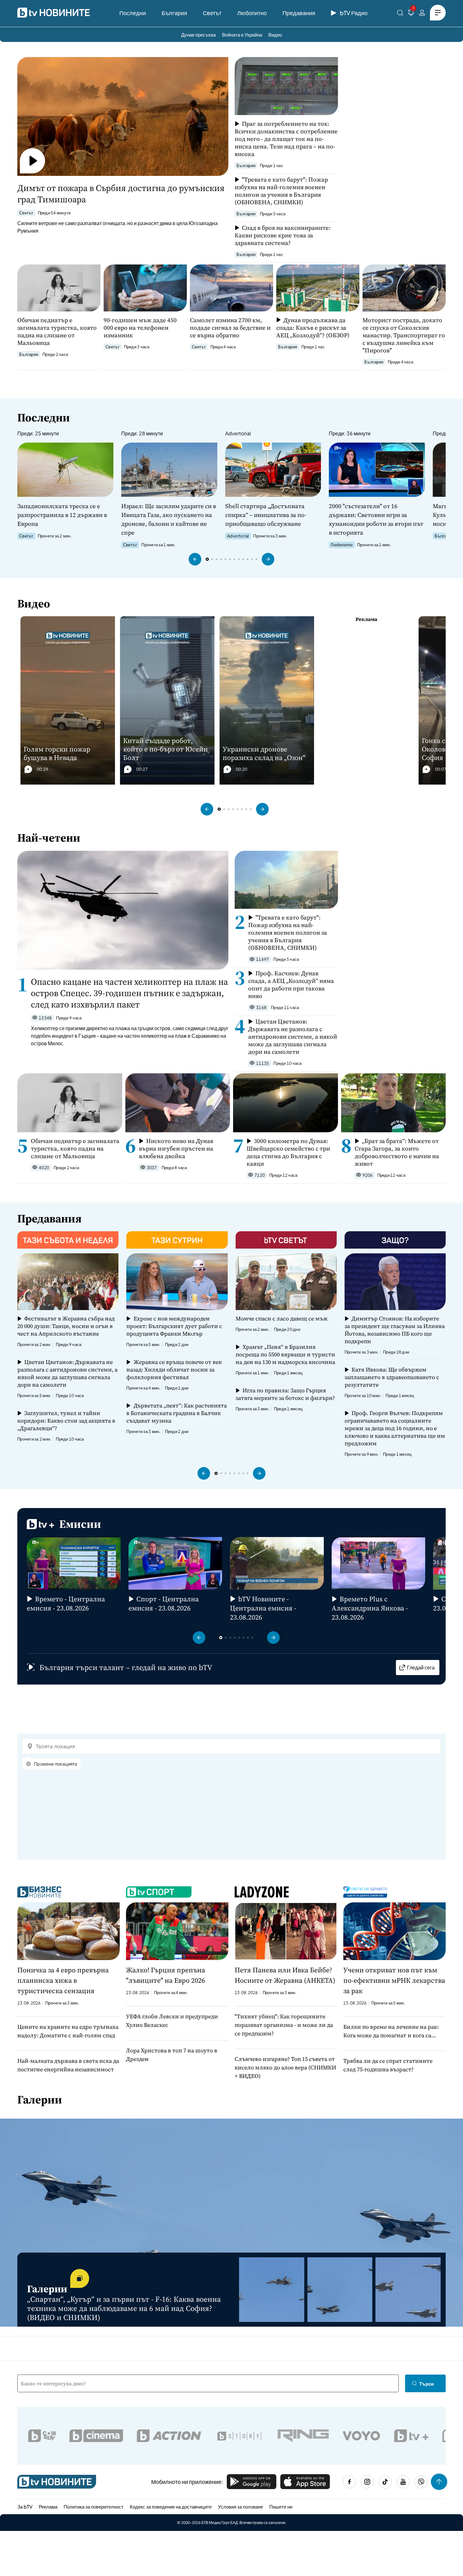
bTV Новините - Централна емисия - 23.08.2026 (263, 1608)
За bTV (25, 2506)
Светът (212, 13)
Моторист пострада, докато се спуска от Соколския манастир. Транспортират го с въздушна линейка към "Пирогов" (404, 335)
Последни (133, 13)
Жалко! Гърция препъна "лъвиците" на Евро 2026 (166, 1975)
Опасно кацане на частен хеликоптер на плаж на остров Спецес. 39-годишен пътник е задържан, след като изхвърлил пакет (129, 993)
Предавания (299, 13)
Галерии (40, 2100)
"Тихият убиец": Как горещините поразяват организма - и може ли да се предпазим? (284, 2025)
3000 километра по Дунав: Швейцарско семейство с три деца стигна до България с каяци (288, 1152)
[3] (411, 14)
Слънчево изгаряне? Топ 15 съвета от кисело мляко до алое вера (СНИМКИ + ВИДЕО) (285, 2067)
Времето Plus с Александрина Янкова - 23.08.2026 (370, 1608)
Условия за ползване (240, 2506)
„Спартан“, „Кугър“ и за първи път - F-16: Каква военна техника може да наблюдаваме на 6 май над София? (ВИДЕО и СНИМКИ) (124, 2308)
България (174, 13)
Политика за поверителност (94, 2506)
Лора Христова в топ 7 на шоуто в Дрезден (172, 2055)
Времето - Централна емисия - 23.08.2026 (66, 1604)
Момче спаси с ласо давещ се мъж (282, 1319)
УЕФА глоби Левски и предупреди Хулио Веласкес (172, 2021)
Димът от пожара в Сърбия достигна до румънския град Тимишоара (121, 194)
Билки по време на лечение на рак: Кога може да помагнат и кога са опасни (391, 2031)
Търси (426, 2384)
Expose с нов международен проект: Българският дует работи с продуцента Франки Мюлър (174, 1326)
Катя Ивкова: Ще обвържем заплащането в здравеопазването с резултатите (392, 1377)
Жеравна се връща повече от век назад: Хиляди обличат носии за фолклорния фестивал (174, 1370)
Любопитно (252, 13)
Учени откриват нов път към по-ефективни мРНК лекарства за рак (394, 1980)
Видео (275, 35)
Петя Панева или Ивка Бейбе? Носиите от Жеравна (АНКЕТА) (285, 1975)
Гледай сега (421, 1667)
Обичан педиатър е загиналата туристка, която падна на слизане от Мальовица (57, 331)
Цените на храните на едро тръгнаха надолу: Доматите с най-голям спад (68, 2031)
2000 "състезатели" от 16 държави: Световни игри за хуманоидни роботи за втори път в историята (376, 519)
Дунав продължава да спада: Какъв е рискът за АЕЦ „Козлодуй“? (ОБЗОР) (313, 328)
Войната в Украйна (242, 35)
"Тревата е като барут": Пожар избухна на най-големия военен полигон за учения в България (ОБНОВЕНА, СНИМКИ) (281, 191)
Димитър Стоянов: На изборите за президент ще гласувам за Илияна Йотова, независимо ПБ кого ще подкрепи (395, 1330)
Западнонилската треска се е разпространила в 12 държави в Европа (62, 515)
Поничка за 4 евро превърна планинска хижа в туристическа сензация (63, 1980)
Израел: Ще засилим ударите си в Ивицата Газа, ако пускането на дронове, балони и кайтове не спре (169, 519)
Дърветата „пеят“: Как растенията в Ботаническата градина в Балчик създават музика (176, 1413)
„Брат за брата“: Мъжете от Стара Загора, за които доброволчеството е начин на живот (397, 1152)
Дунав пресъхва (198, 35)
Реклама (48, 2506)
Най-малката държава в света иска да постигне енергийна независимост (68, 2065)
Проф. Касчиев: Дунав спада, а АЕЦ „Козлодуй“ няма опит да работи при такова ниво (291, 984)
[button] (195, 559)
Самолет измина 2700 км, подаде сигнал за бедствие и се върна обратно (230, 328)
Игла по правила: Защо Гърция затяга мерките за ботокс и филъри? (285, 1394)
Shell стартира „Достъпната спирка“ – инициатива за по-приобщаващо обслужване (266, 515)
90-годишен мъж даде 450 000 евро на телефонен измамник (140, 328)
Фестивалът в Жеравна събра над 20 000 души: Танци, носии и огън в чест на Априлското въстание (66, 1326)
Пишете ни (281, 2506)
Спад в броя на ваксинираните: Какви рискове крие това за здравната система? (283, 235)
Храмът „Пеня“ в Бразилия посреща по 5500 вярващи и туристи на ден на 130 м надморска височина (285, 1355)
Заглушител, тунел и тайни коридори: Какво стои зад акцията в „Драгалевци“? (66, 1421)
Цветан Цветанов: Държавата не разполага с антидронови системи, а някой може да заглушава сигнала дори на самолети (293, 1036)
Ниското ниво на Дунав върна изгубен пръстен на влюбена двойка (176, 1148)
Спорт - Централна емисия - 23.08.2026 (164, 1604)
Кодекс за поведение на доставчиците (171, 2506)
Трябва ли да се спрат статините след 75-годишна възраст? (388, 2065)
